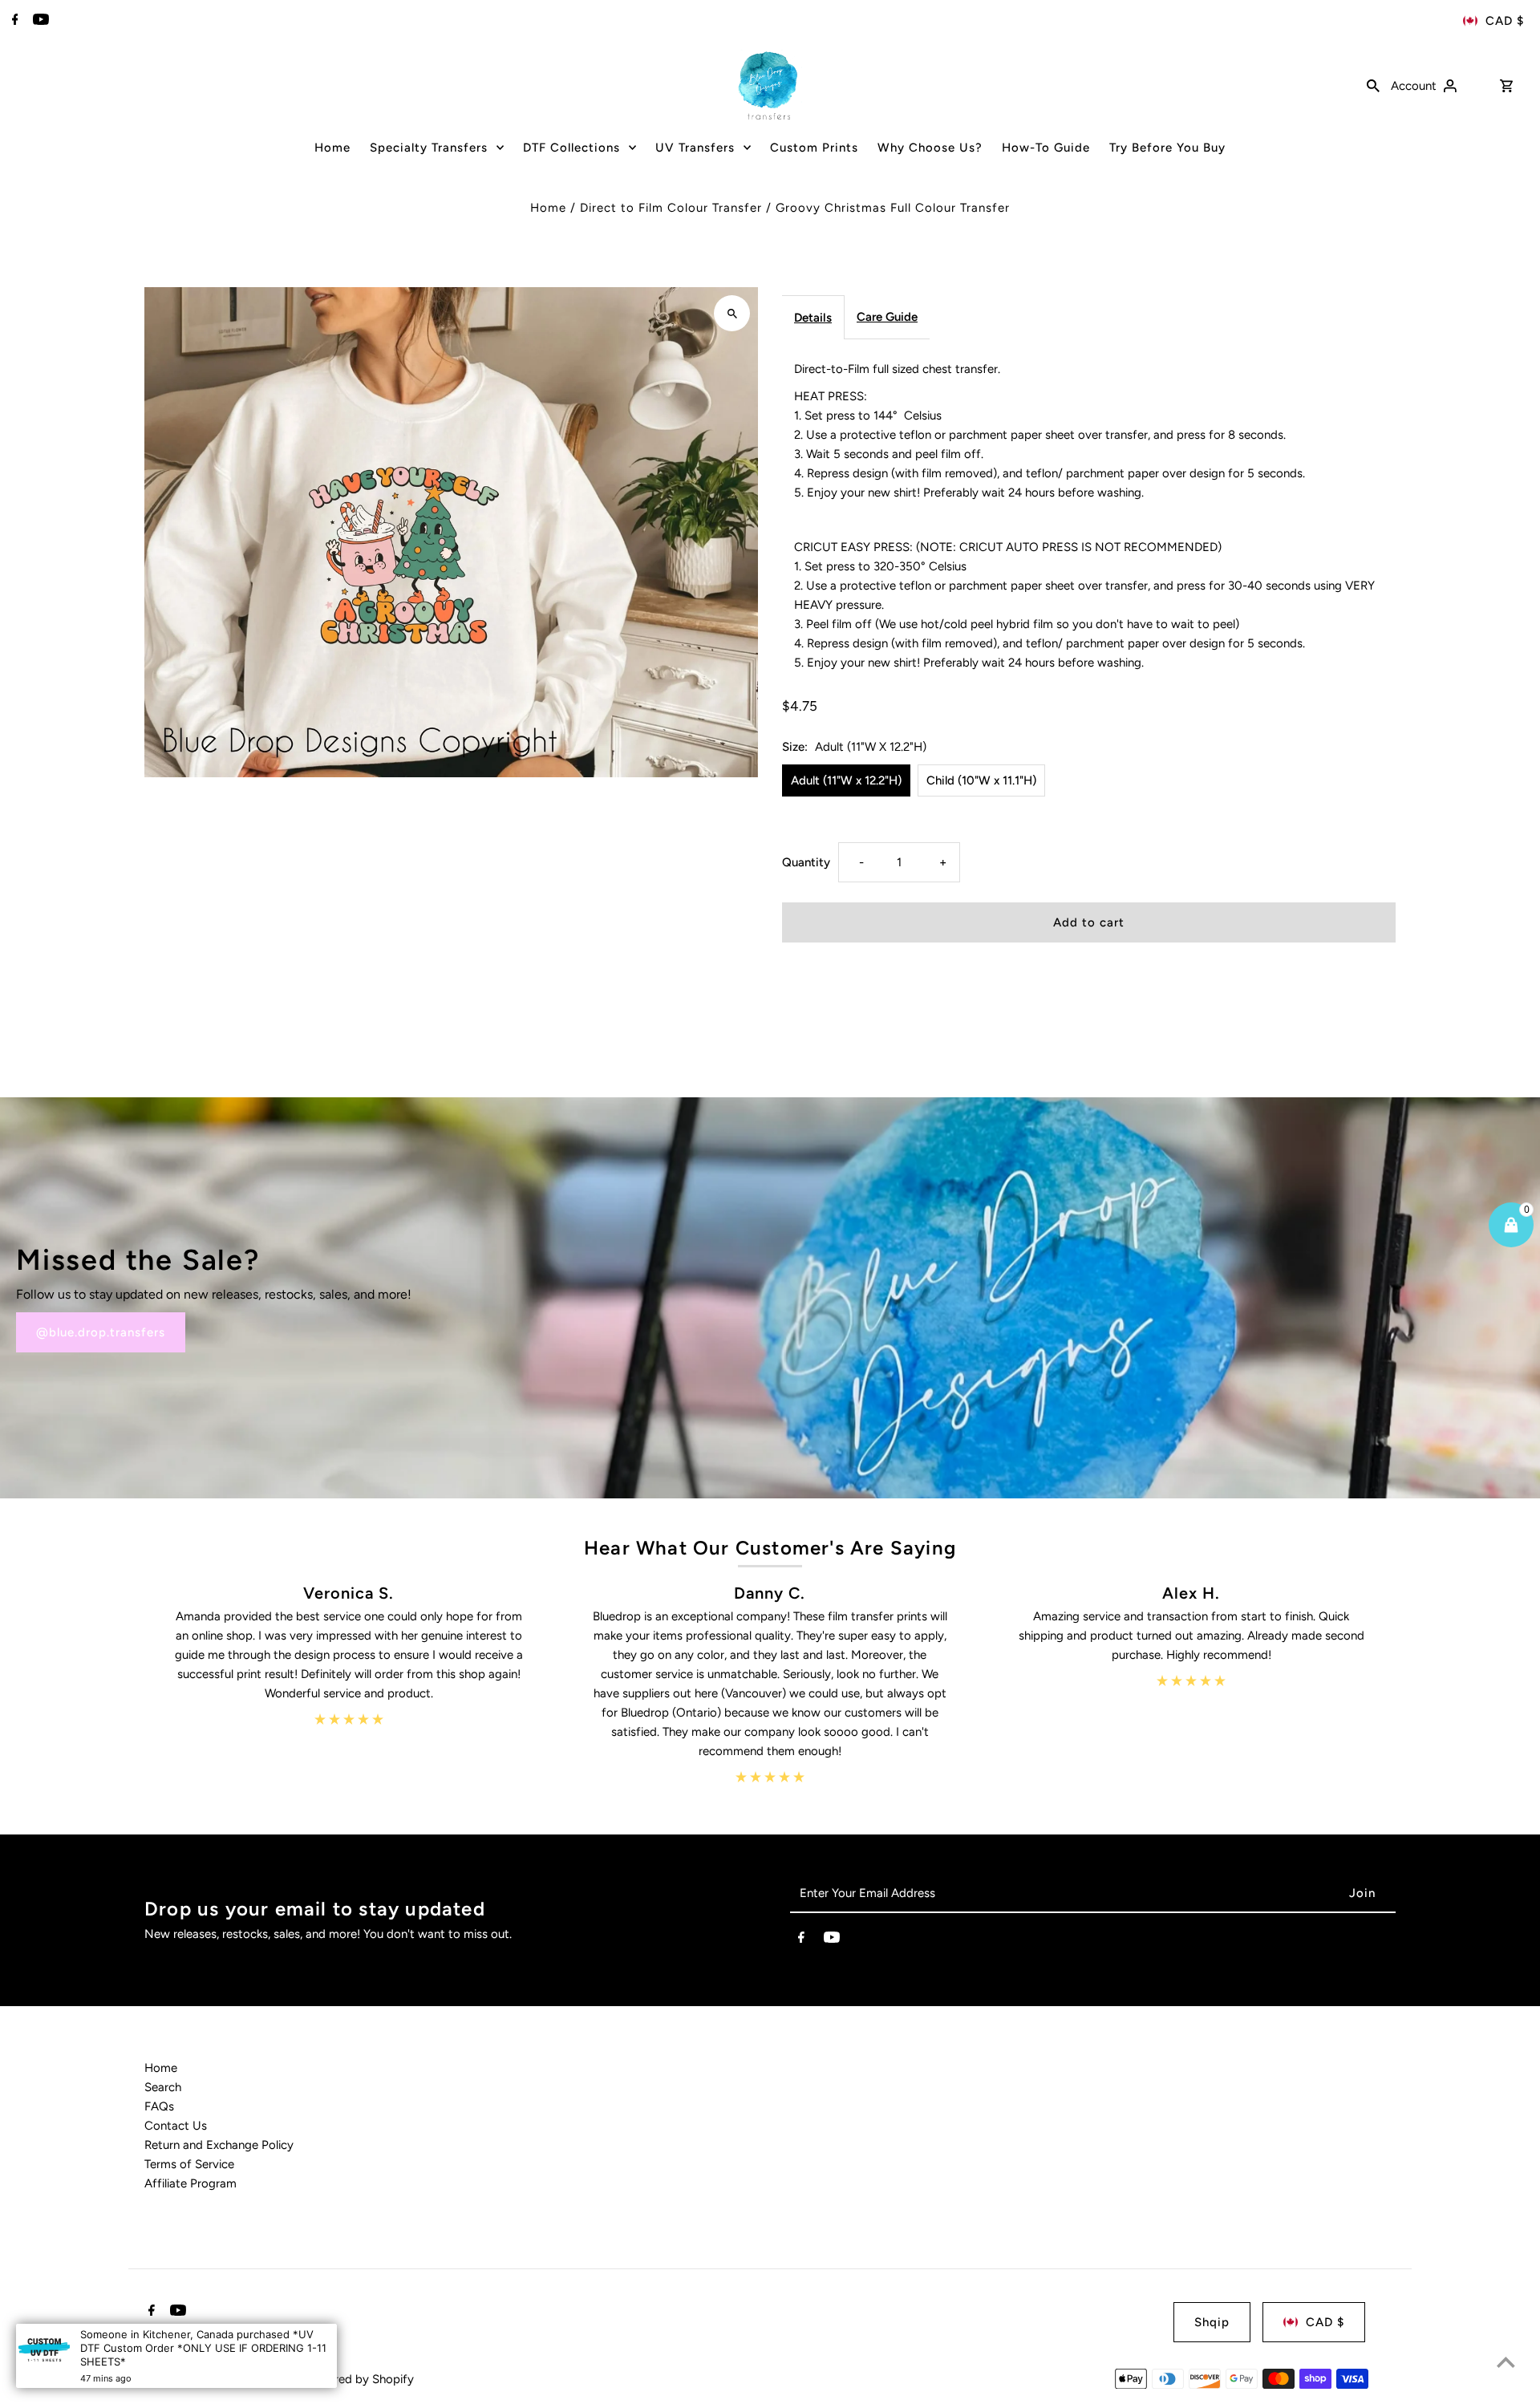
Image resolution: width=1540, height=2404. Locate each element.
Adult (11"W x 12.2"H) (846, 780)
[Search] (1373, 85)
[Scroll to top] (1506, 2362)
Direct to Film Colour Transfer (671, 208)
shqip (1212, 2322)
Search (163, 2087)
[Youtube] (39, 21)
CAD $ (1505, 21)
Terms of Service (189, 2164)
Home (548, 208)
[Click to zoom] (732, 313)
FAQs (159, 2106)
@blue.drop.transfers (101, 1332)
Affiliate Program (190, 2183)
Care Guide (887, 317)
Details (813, 318)
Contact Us (176, 2126)
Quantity (806, 862)
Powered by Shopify (359, 2379)
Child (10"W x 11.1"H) (981, 780)
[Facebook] (13, 21)
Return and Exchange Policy (219, 2145)
